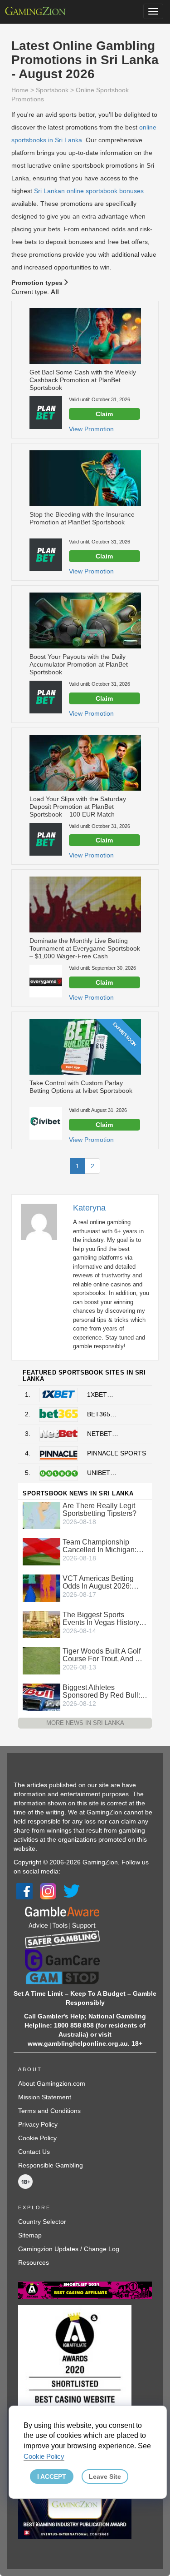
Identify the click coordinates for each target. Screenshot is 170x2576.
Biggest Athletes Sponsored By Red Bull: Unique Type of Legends (102, 1691)
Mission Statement (45, 2097)
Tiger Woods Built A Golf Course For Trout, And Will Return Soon (105, 1655)
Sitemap (30, 2235)
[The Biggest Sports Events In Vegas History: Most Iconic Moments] (41, 1624)
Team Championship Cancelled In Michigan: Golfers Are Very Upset (100, 1546)
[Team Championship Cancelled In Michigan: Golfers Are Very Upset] (41, 1551)
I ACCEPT (52, 2476)
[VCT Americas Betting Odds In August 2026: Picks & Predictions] (41, 1588)
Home (20, 90)
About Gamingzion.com (52, 2083)
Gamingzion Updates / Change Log (69, 2249)
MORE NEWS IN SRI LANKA (85, 1723)
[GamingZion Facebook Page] (24, 1891)
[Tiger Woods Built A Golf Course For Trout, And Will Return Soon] (41, 1660)
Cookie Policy (37, 2138)
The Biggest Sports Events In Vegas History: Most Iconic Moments (102, 1619)
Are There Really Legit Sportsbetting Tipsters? (100, 1510)
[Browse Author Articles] (44, 1221)
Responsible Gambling (51, 2165)
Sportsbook (52, 90)
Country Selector (42, 2222)
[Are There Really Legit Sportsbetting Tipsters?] (41, 1515)
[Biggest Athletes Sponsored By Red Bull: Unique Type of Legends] (41, 1697)
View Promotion (91, 429)
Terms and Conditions (49, 2111)
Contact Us (34, 2152)
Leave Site (105, 2476)
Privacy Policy (38, 2124)
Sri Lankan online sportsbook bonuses (89, 191)
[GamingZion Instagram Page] (48, 1891)
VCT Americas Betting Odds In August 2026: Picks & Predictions (98, 1582)
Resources (34, 2262)
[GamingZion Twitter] (72, 1891)
